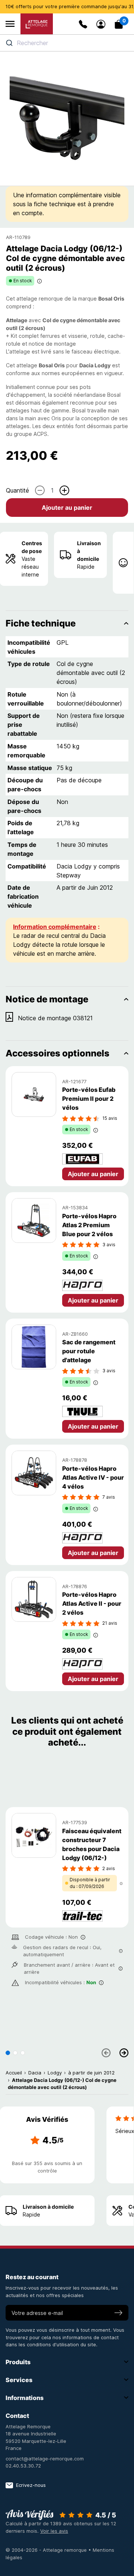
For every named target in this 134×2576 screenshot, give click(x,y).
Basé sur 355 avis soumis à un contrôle (47, 2167)
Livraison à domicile (89, 551)
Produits (18, 2362)
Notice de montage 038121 (55, 1018)
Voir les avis (54, 2531)
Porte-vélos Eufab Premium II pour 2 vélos (89, 1099)
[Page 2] (15, 2053)
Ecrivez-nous (31, 2485)
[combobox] (67, 43)
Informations (25, 2398)
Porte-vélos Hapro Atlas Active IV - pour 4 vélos (93, 1477)
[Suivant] (124, 2053)
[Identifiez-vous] (101, 24)
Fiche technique (41, 623)
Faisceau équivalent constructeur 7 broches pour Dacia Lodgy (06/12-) (92, 1844)
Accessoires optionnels (58, 1053)
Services (19, 2380)
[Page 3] (23, 2053)
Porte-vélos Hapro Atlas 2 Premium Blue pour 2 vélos (89, 1225)
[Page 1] (8, 2053)
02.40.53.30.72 (23, 2466)
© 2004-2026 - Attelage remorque (47, 2550)
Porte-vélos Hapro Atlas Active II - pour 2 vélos (92, 1603)
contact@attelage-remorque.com (45, 2459)
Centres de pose (32, 547)
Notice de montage (47, 999)
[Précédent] (106, 2053)
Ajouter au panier (67, 508)
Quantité (17, 490)
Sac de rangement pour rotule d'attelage (89, 1351)
